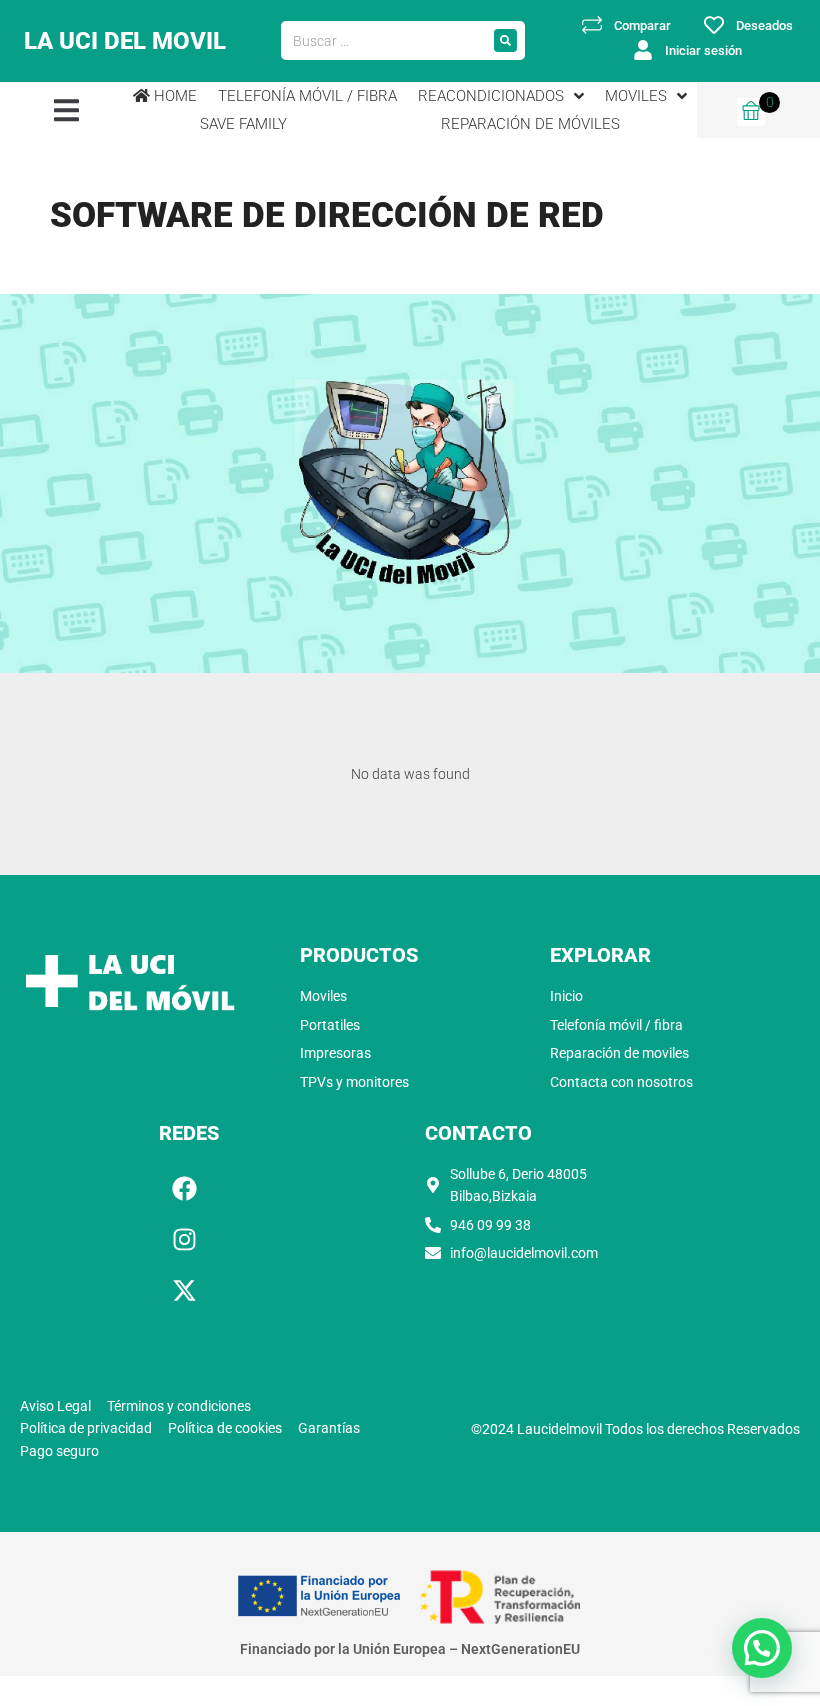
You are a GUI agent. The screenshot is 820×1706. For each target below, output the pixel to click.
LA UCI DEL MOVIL (125, 41)
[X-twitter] (184, 1290)
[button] (66, 109)
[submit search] (505, 40)
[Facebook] (184, 1188)
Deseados (764, 25)
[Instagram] (184, 1239)
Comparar (642, 25)
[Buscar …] (384, 41)
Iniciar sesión (703, 50)
